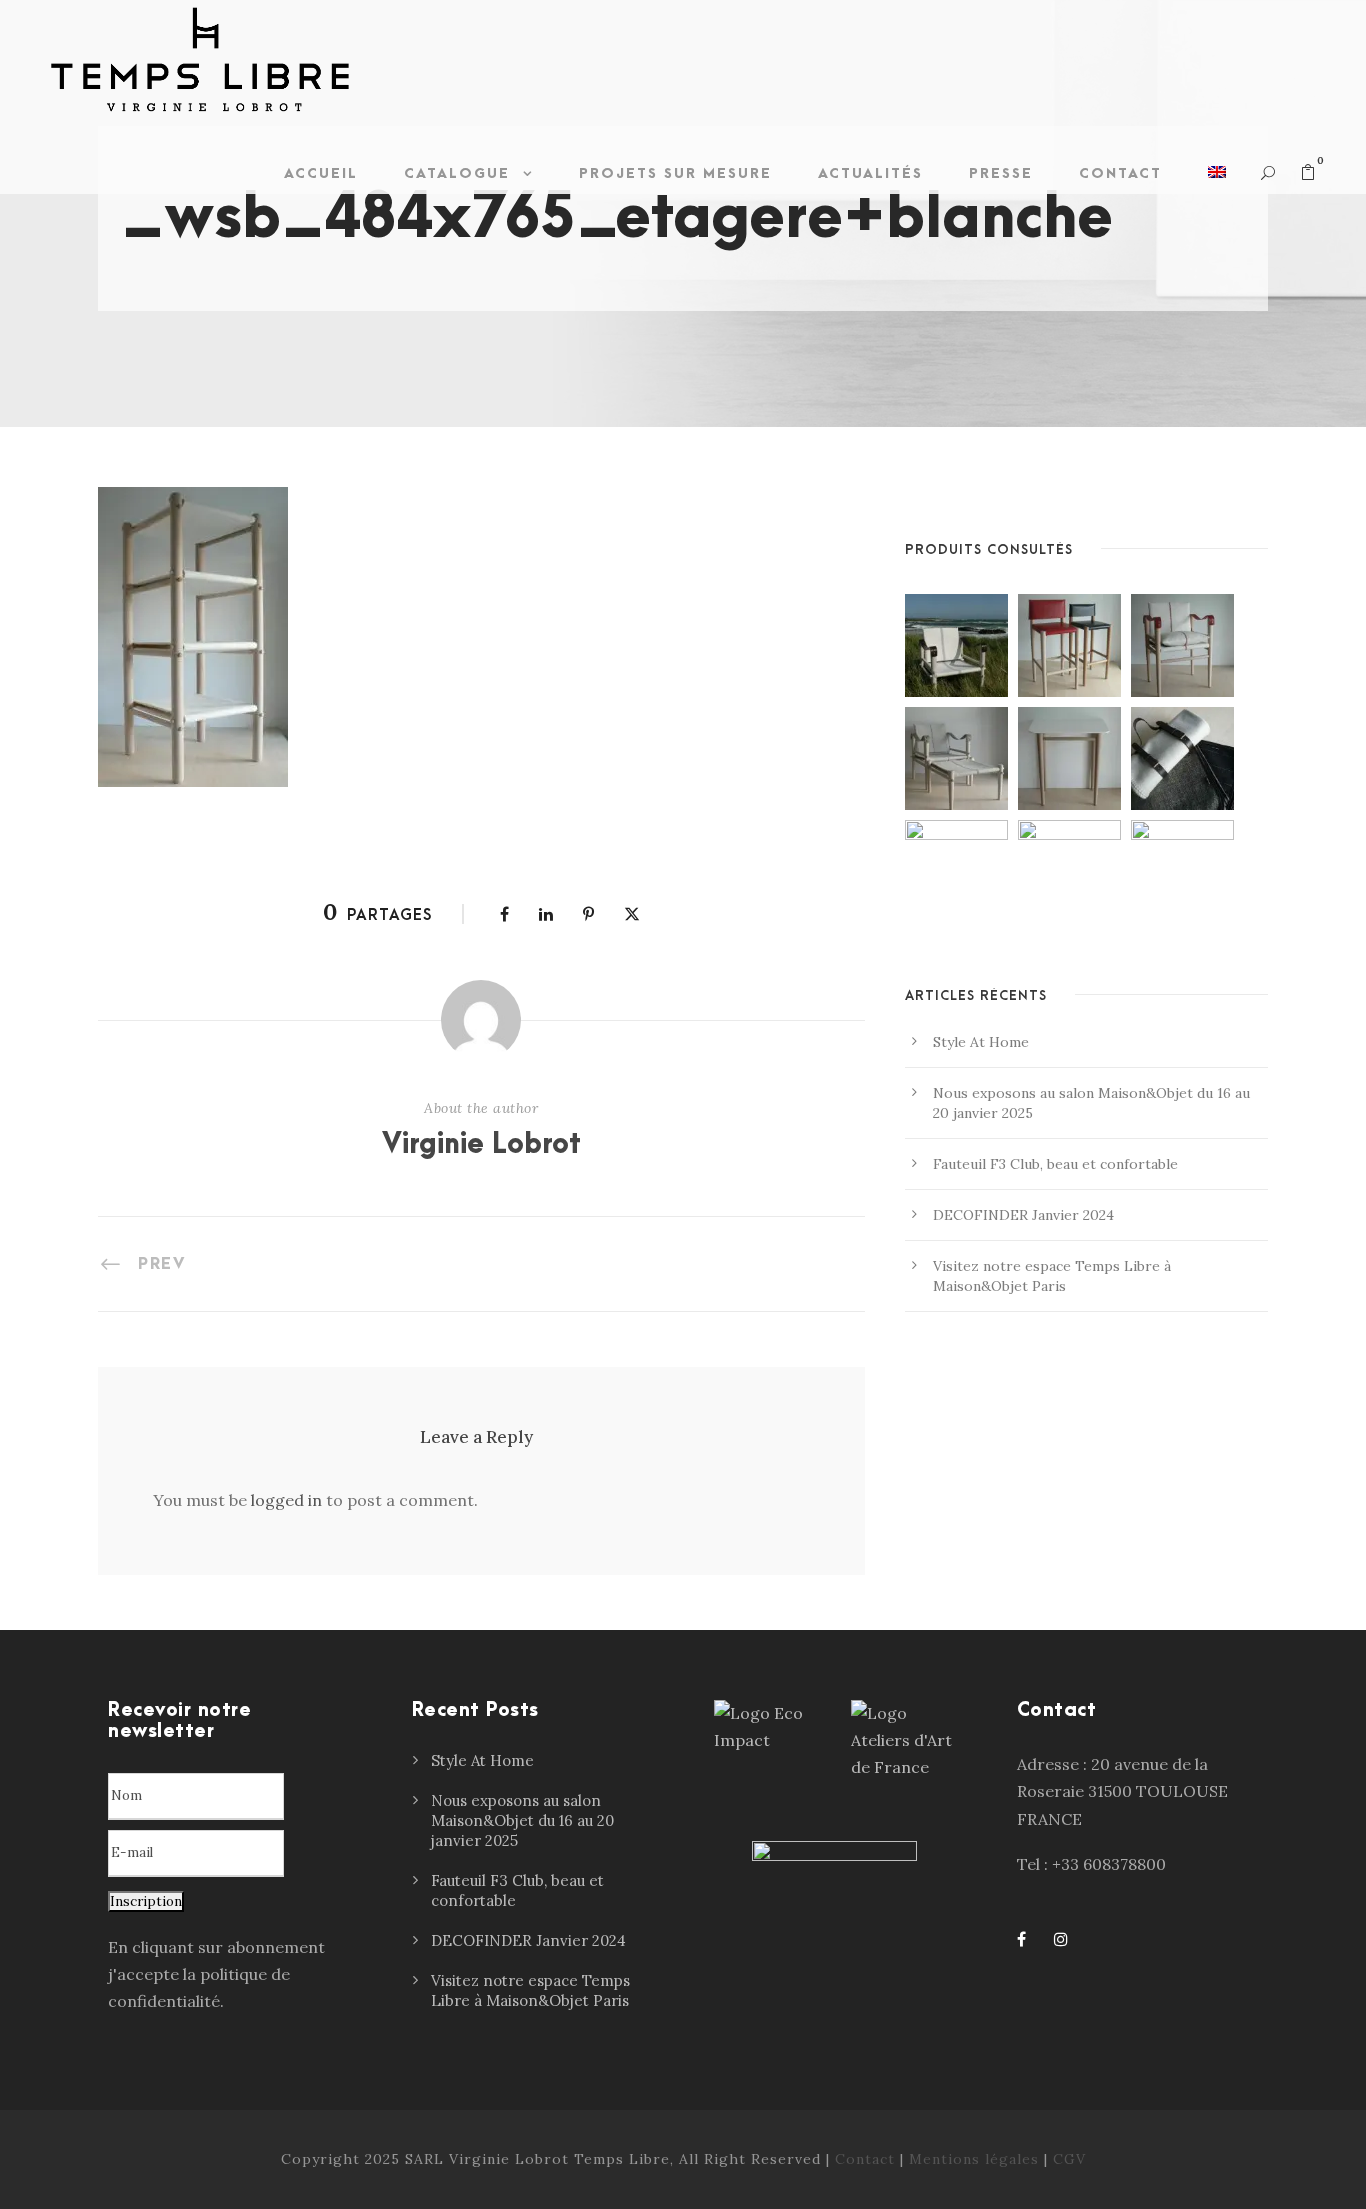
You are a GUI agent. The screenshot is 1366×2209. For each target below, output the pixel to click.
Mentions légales (974, 2159)
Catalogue (457, 173)
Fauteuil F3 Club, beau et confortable (1055, 1164)
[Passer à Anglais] (1217, 178)
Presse (1001, 173)
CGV (1069, 2159)
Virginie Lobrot (481, 1145)
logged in (286, 1500)
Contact (1120, 173)
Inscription (146, 1901)
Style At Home (981, 1042)
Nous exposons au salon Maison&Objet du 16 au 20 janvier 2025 (522, 1820)
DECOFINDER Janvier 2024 (1023, 1215)
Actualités (870, 173)
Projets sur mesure (675, 173)
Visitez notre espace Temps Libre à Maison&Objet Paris (530, 1990)
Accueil (321, 173)
